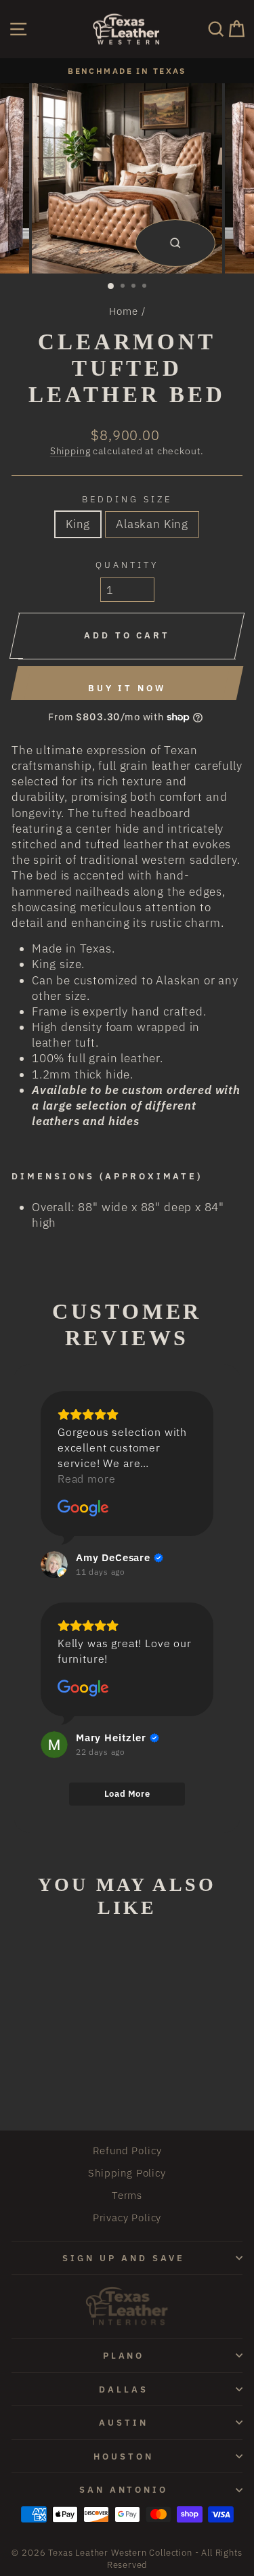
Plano (124, 2355)
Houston (124, 2456)
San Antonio (124, 2489)
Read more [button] (86, 1479)
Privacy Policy (127, 2217)
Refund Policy (127, 2150)
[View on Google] (83, 1508)
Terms (127, 2195)
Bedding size (127, 499)
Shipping (70, 451)
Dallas (124, 2389)
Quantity (127, 565)
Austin (124, 2422)
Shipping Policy (127, 2173)
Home (124, 311)
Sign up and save (124, 2258)
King (78, 524)
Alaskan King (152, 524)
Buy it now (127, 688)
